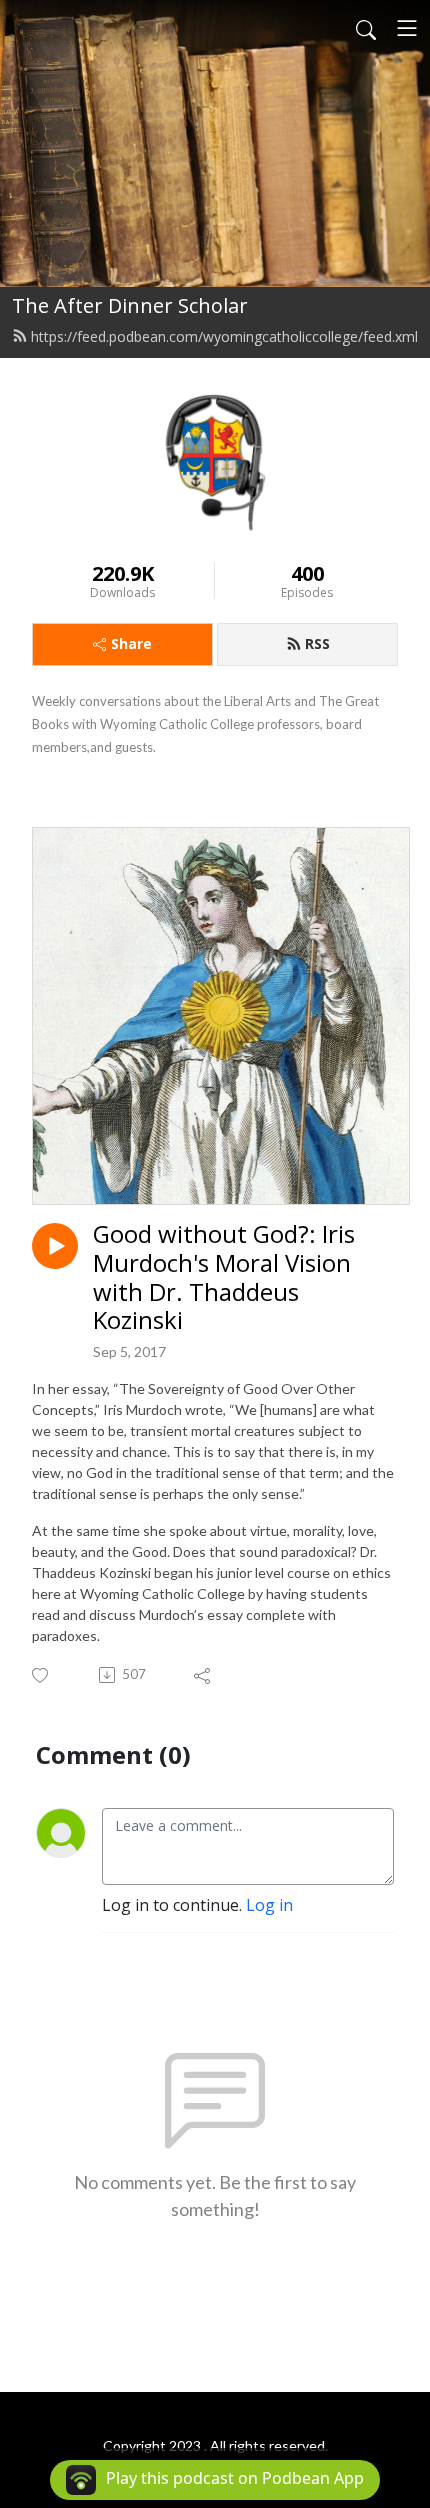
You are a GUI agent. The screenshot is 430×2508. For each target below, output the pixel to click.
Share (131, 643)
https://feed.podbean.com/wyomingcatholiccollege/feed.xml (224, 336)
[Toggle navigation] (407, 28)
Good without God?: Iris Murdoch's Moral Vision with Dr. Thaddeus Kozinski (224, 1277)
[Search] (366, 28)
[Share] (203, 1675)
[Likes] (41, 1675)
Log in (269, 1905)
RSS (317, 643)
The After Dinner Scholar (130, 305)
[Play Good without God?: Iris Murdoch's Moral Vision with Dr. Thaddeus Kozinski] (55, 1246)
